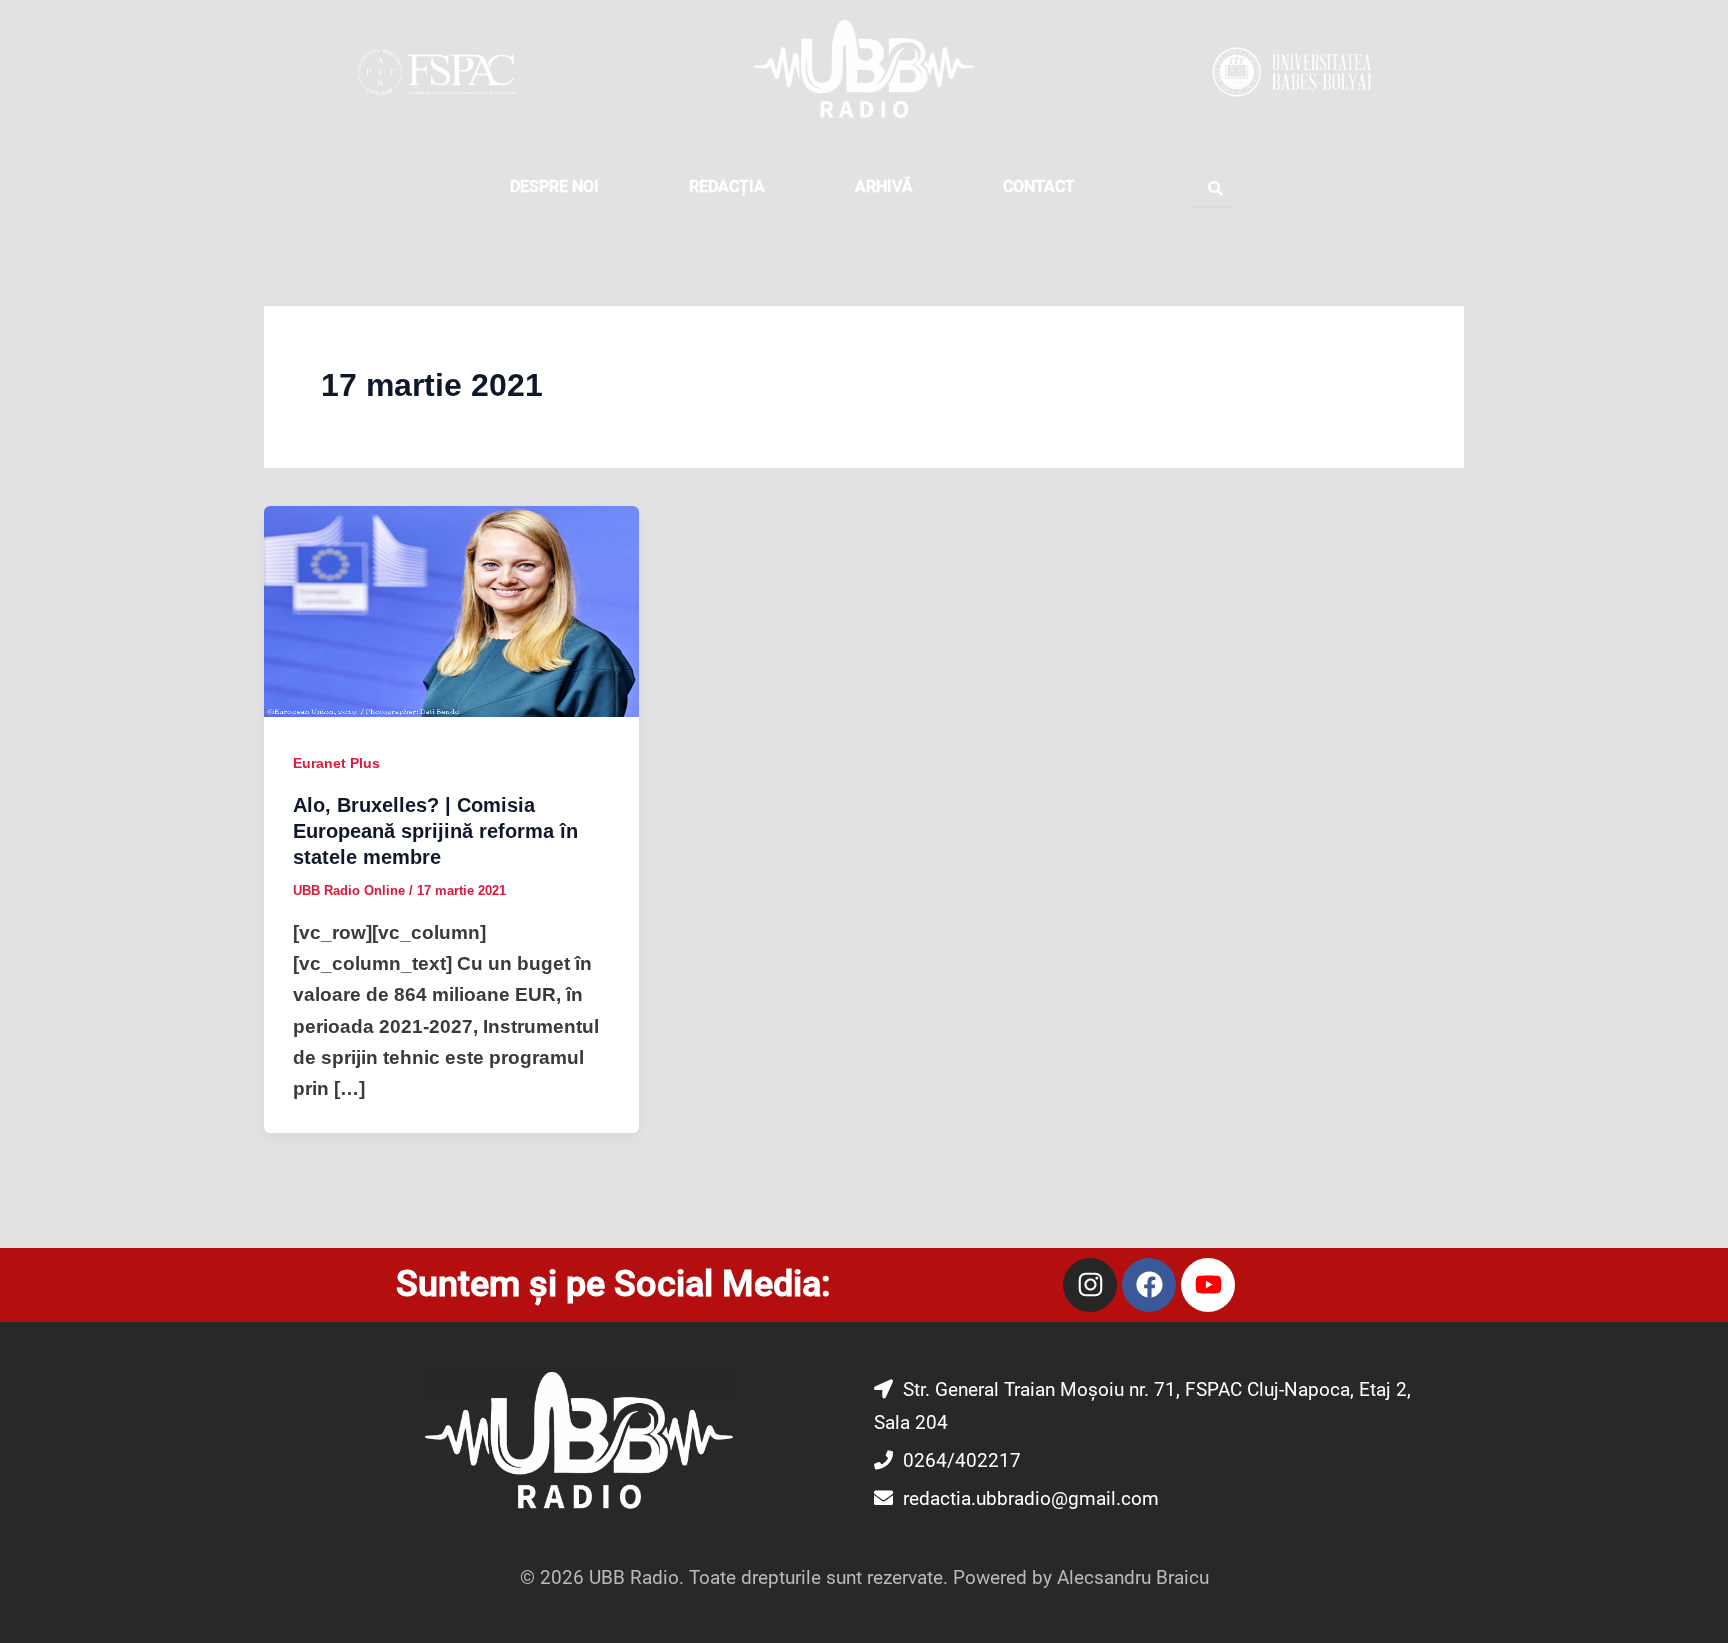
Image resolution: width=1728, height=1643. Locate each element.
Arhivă (884, 186)
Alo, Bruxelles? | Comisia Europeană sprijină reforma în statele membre (435, 831)
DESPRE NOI (554, 186)
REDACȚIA (727, 186)
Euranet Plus (336, 763)
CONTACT (1039, 186)
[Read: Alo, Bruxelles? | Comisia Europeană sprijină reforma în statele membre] (451, 610)
